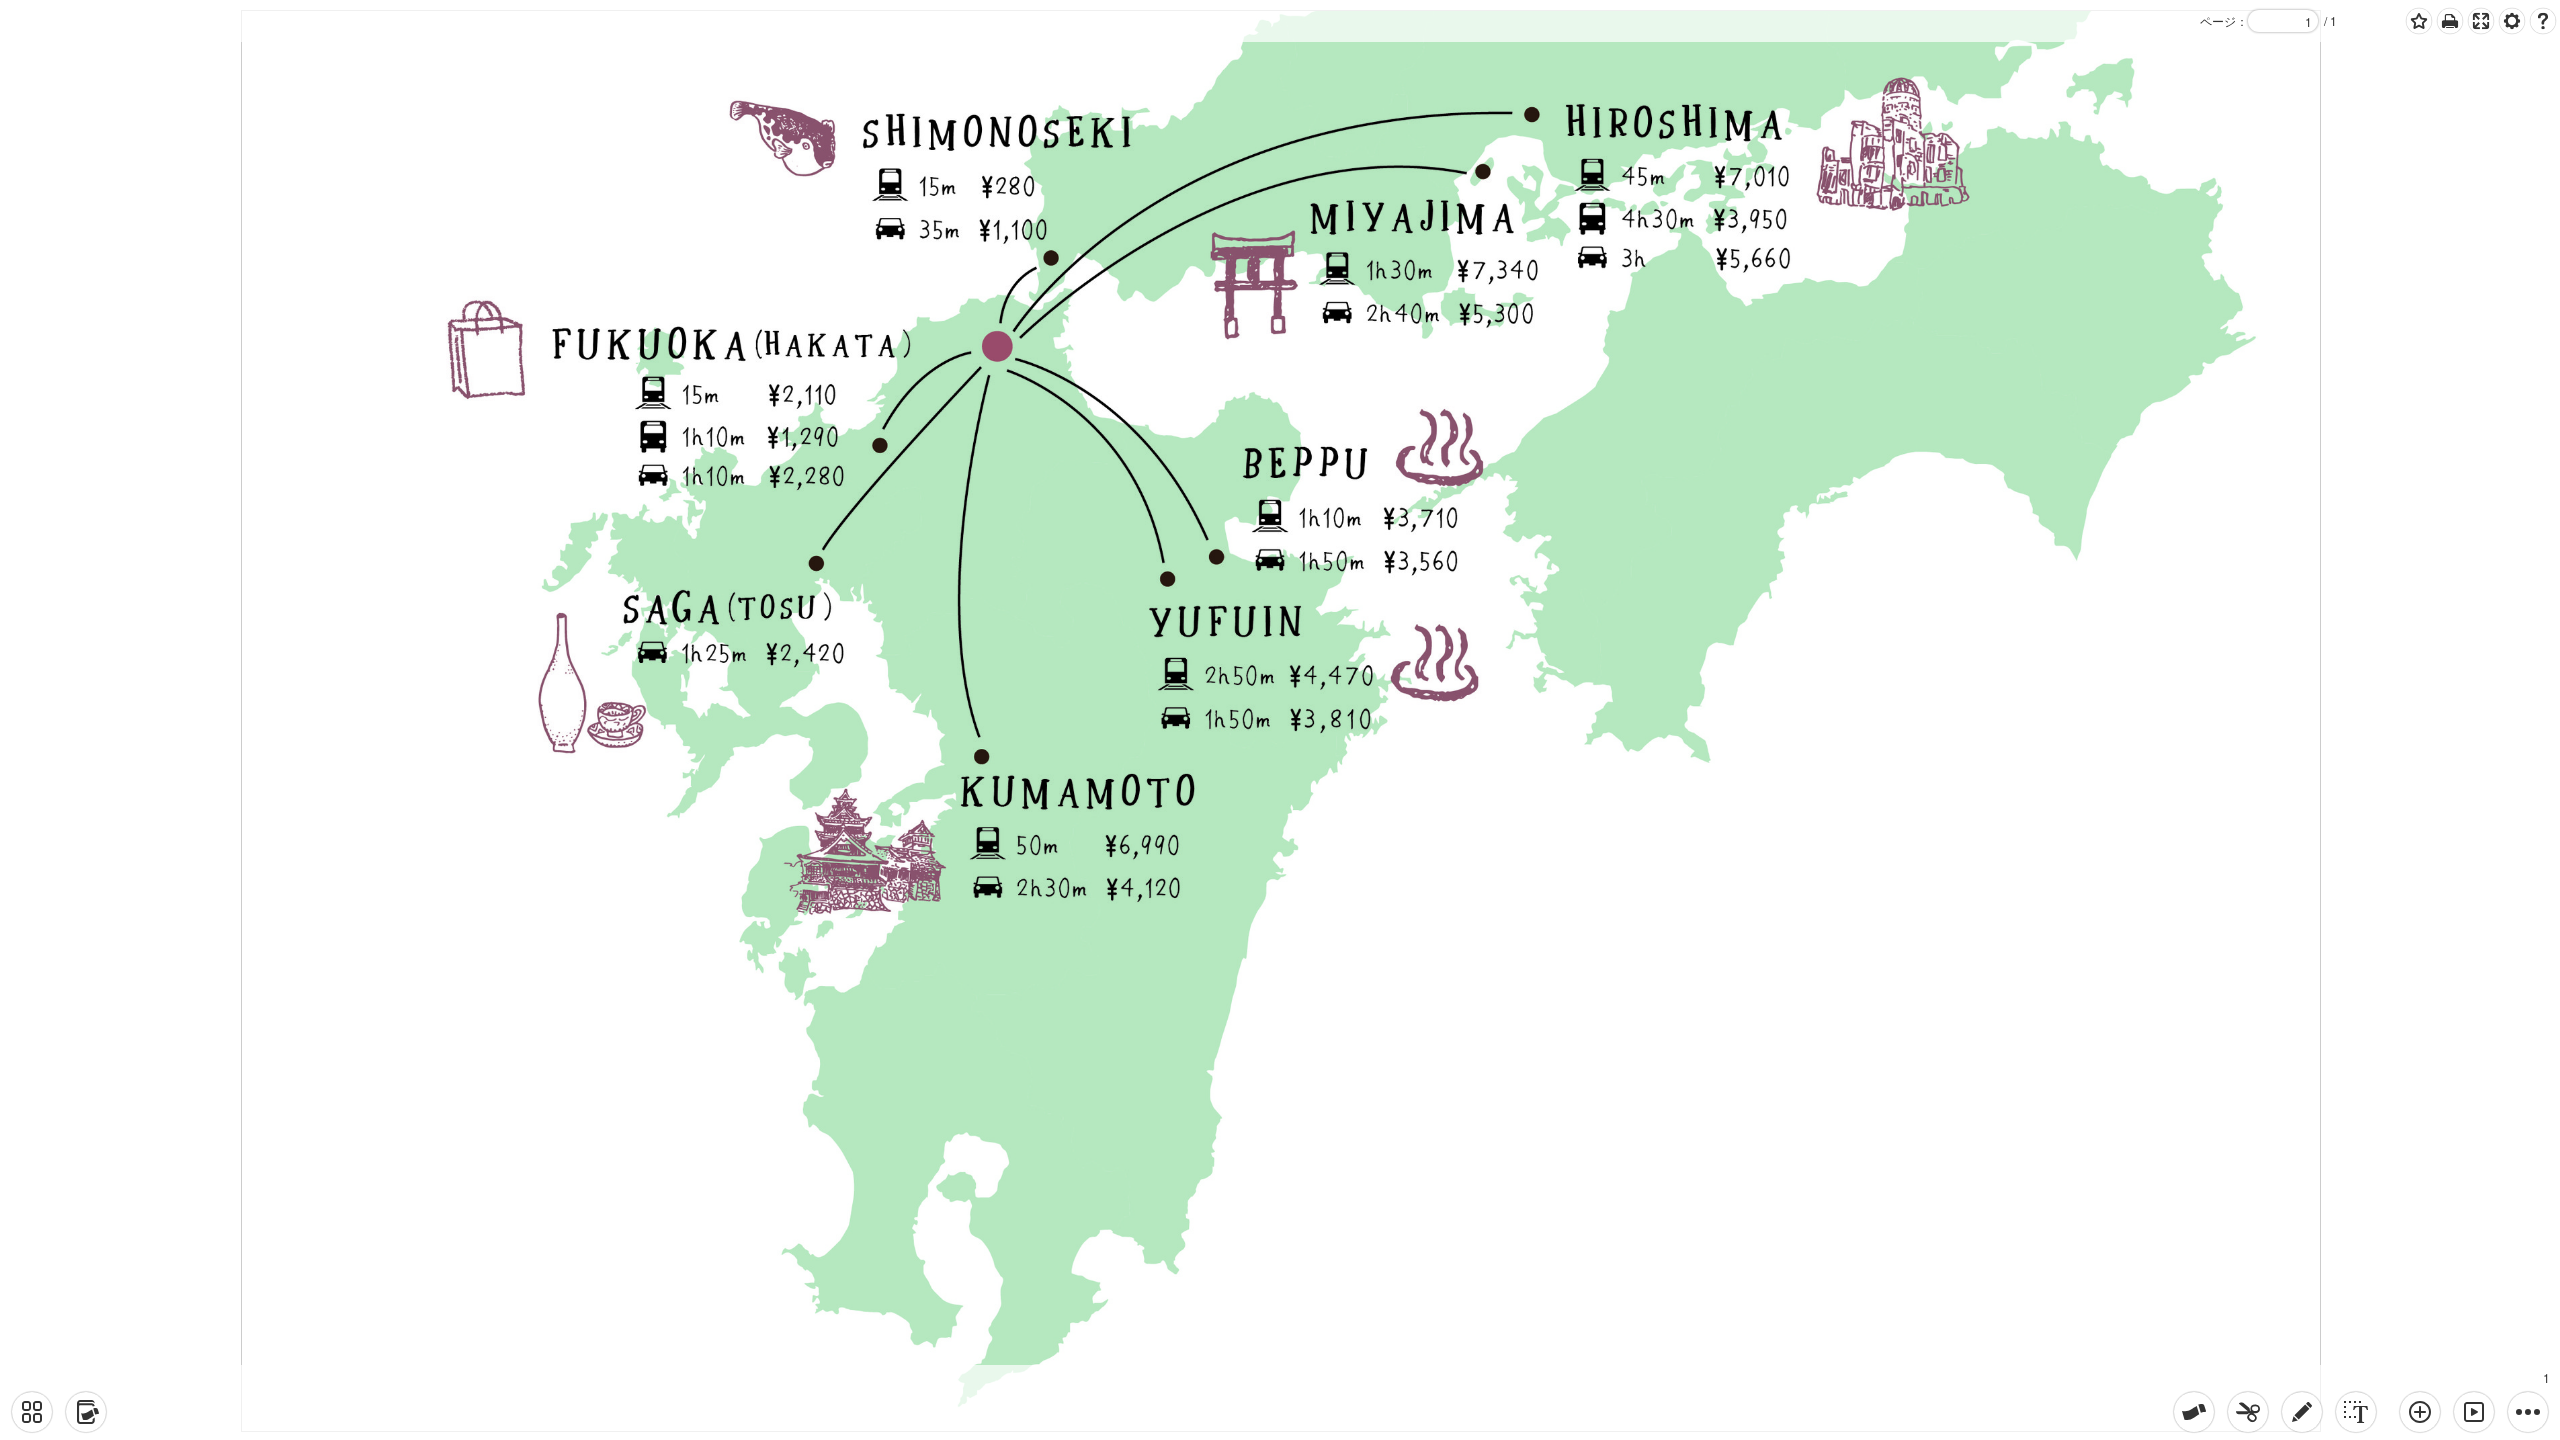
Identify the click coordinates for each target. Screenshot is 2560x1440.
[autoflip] (2474, 1412)
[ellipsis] (2528, 1412)
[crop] (2248, 1412)
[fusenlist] (86, 1412)
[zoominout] (2420, 1412)
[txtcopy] (2356, 1412)
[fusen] (2194, 1412)
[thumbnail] (32, 1412)
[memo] (2302, 1412)
